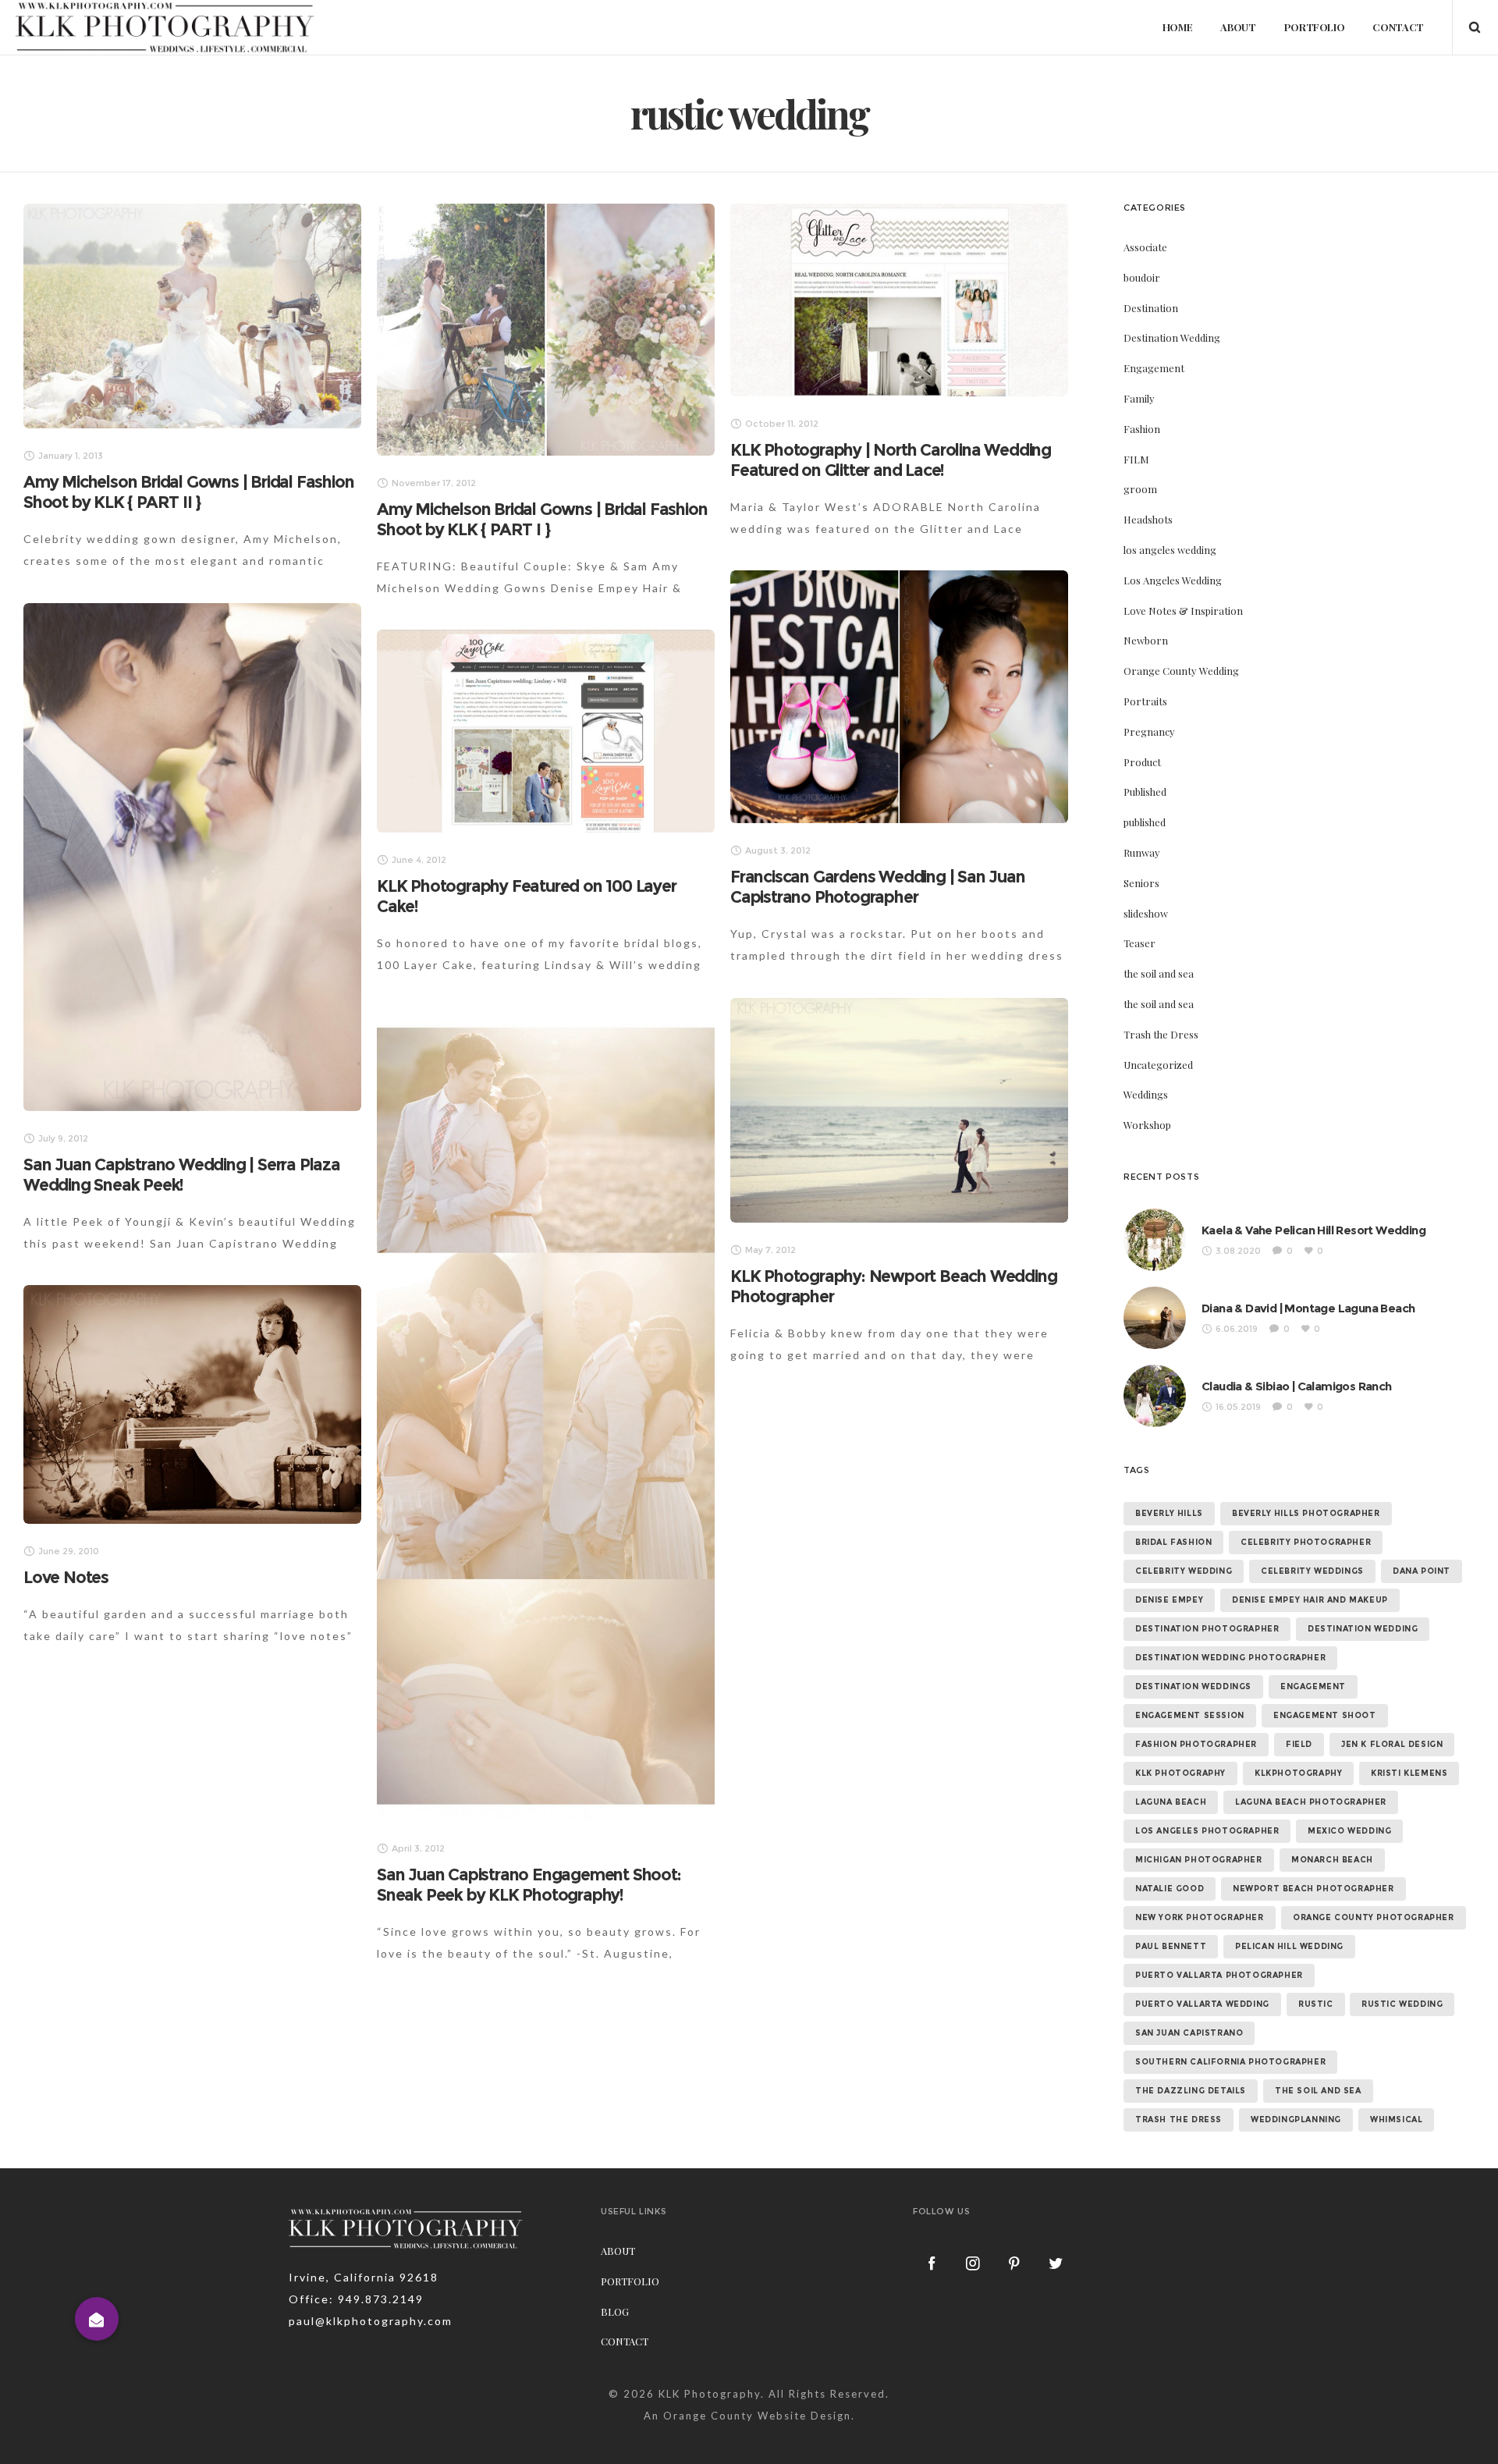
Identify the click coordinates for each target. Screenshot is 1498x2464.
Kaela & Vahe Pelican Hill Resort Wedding (1313, 1230)
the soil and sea (1159, 973)
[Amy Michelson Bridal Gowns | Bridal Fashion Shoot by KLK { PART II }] (192, 316)
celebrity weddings (1312, 1571)
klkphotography (1298, 1773)
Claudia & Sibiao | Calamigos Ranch (1297, 1386)
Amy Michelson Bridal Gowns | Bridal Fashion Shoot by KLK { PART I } (542, 519)
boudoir (1142, 277)
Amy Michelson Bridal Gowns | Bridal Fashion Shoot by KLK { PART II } (188, 492)
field (1299, 1744)
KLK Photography (710, 2394)
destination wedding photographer (1230, 1658)
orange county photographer (1374, 1917)
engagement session (1190, 1715)
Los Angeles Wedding (1173, 580)
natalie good (1170, 1889)
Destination (1151, 308)
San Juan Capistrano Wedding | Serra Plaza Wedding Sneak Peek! (182, 1175)
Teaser (1139, 943)
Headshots (1148, 519)
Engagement (1154, 368)
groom (1140, 489)
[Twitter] (1056, 2263)
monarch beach (1332, 1860)
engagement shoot (1325, 1715)
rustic (1316, 2004)
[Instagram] (974, 2263)
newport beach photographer (1313, 1889)
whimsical (1396, 2120)
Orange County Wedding (1181, 671)
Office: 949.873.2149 (356, 2299)
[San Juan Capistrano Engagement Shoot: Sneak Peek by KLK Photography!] (546, 1414)
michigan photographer (1199, 1860)
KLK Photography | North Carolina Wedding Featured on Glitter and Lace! (891, 460)
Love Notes (66, 1577)
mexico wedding (1349, 1831)
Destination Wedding (1172, 337)
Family (1139, 398)
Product (1142, 762)
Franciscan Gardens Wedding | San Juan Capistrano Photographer (878, 887)
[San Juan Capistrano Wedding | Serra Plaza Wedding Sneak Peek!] (192, 857)
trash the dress (1179, 2120)
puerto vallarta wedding (1202, 2004)
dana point (1422, 1571)
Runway (1142, 852)
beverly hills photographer (1306, 1513)
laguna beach (1171, 1802)
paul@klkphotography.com (371, 2321)
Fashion (1142, 429)
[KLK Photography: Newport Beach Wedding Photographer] (899, 1110)
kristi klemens (1409, 1773)
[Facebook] (932, 2263)
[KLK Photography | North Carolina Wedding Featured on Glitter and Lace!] (899, 300)
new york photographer (1200, 1917)
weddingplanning (1296, 2120)
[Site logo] (165, 27)
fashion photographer (1196, 1744)
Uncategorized (1158, 1065)
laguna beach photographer (1311, 1802)
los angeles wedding (1170, 550)
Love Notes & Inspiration (1183, 611)
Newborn (1146, 640)
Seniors (1141, 883)
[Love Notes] (192, 1404)
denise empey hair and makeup (1310, 1600)
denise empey (1169, 1600)
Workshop (1147, 1125)
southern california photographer (1230, 2062)
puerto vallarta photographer (1219, 1975)
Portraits (1145, 701)
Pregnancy (1149, 731)
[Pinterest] (1015, 2263)
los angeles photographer (1207, 1831)
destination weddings (1193, 1686)
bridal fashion (1173, 1542)
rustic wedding (1402, 2004)
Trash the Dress (1161, 1034)
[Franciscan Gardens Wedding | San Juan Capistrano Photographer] (899, 697)
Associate (1145, 247)
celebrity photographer (1306, 1542)
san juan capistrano (1189, 2033)
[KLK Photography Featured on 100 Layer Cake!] (546, 731)
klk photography (1180, 1773)
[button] (97, 2319)
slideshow (1146, 913)
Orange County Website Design (757, 2416)
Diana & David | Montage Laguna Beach (1308, 1308)
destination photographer (1207, 1629)
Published (1145, 792)
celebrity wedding (1184, 1571)
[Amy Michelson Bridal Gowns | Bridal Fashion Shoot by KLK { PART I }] (546, 330)
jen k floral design (1392, 1744)
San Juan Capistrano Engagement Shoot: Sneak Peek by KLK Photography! (529, 1885)
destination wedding (1363, 1629)
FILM (1136, 459)
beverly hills (1169, 1513)
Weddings (1146, 1094)
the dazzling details (1191, 2091)
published (1145, 822)
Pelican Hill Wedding (1289, 1946)
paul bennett (1171, 1946)
